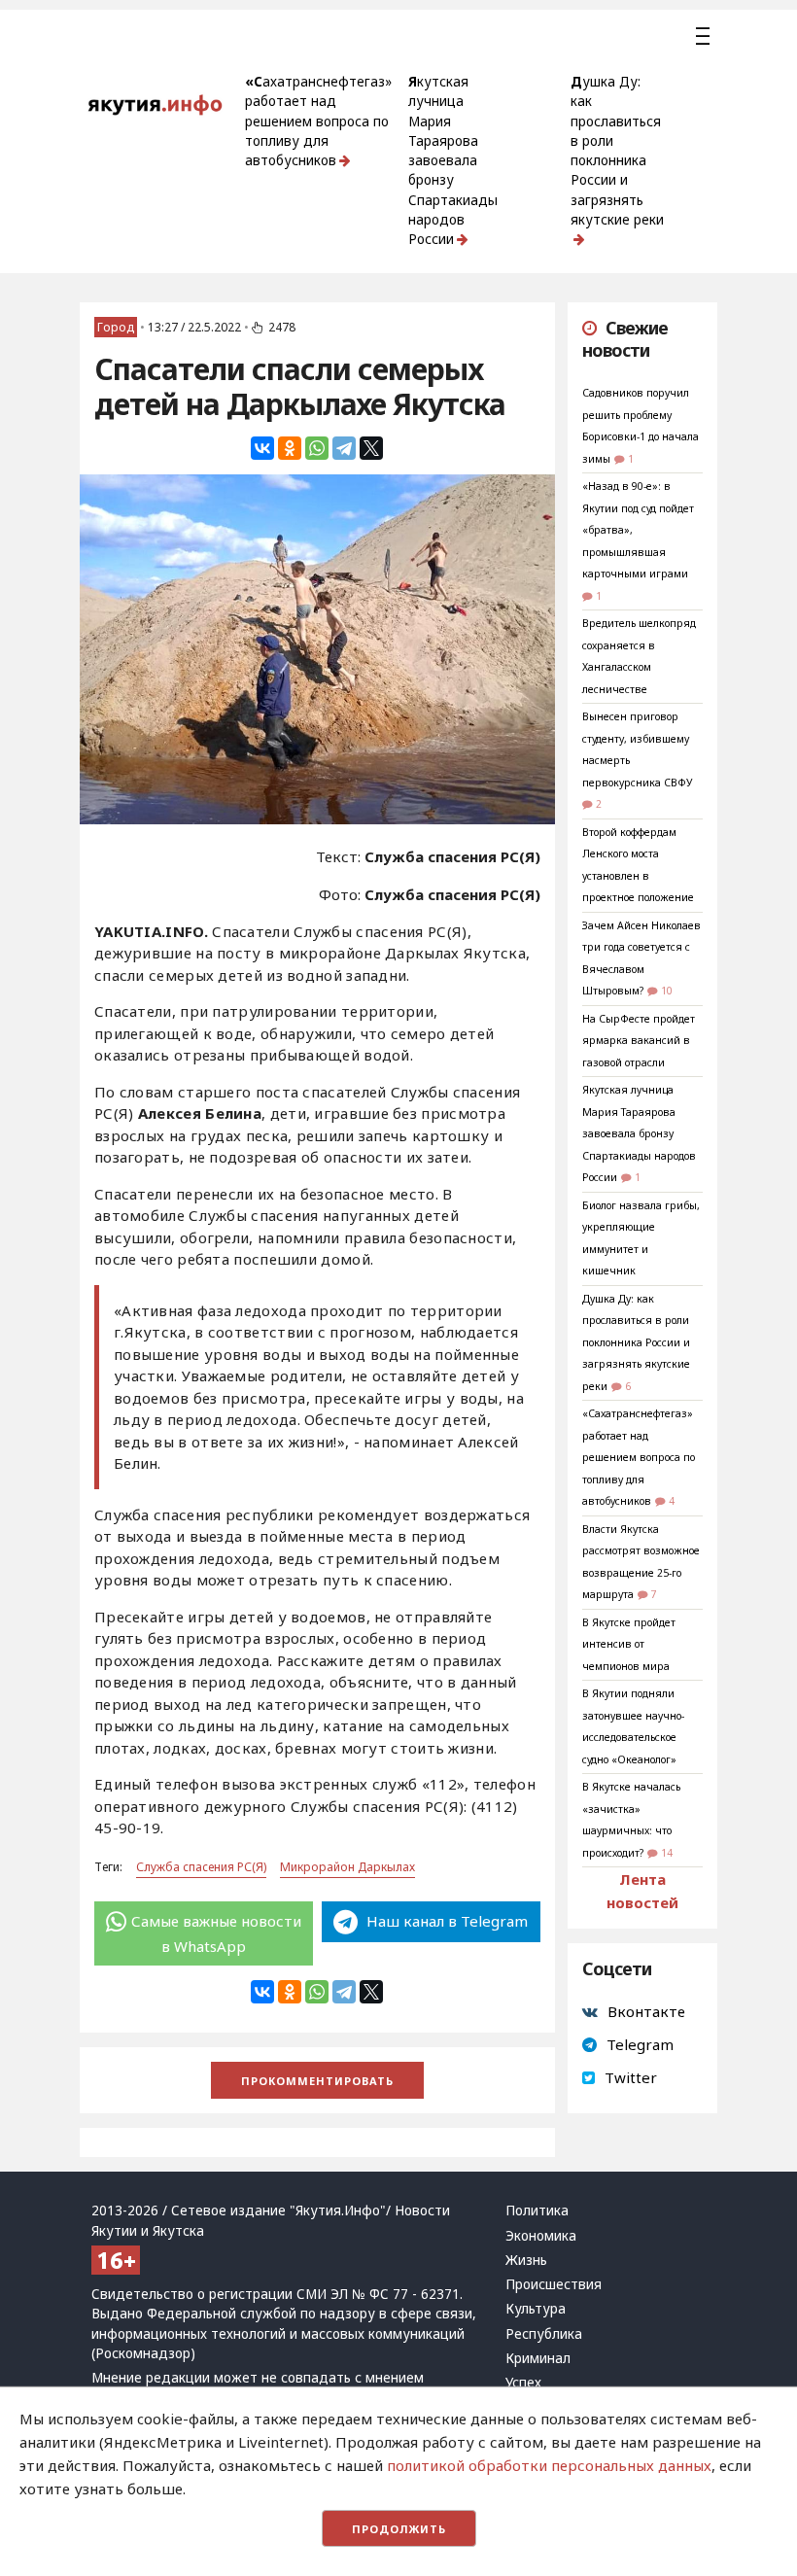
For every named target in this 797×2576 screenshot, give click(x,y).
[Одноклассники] (290, 448)
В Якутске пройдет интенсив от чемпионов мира (629, 1644)
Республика (544, 2334)
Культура (536, 2309)
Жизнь (526, 2260)
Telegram (640, 2044)
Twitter (631, 2077)
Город (116, 327)
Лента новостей (642, 1891)
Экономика (541, 2236)
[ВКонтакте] (262, 448)
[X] (371, 448)
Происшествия (554, 2284)
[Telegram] (344, 448)
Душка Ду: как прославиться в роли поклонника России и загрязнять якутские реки (617, 151)
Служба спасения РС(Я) (201, 1867)
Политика (537, 2210)
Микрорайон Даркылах (347, 1867)
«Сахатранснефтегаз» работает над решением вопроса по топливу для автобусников (318, 121)
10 (667, 991)
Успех (523, 2383)
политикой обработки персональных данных (549, 2465)
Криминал (538, 2358)
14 (667, 1853)
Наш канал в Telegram (445, 1921)
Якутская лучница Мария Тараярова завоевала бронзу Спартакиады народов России (453, 160)
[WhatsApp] (317, 448)
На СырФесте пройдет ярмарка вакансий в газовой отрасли (639, 1041)
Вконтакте (646, 2011)
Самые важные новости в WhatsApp (216, 1933)
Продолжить (399, 2529)
